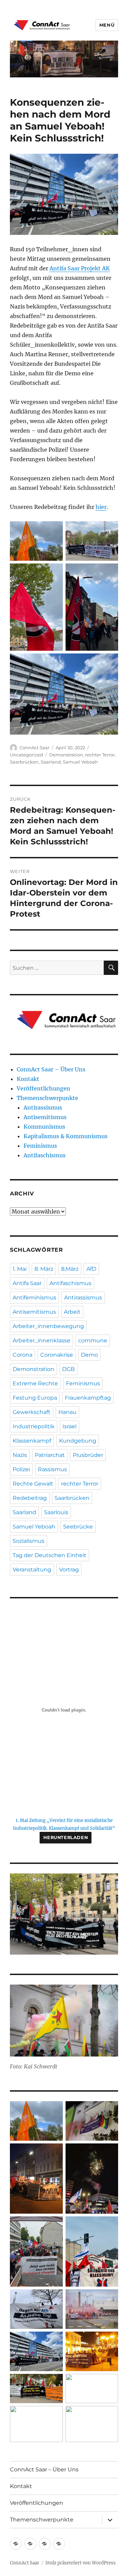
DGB (68, 1369)
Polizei (21, 1469)
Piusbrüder (88, 1455)
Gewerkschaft (32, 1412)
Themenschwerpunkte (47, 1098)
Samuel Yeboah (80, 762)
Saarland (51, 762)
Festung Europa (35, 1398)
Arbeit (72, 1312)
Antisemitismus (45, 1117)
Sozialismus (29, 1541)
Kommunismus (44, 1127)
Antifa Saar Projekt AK (80, 268)
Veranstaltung (32, 1570)
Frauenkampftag (88, 1398)
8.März (70, 1269)
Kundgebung (78, 1441)
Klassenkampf (32, 1441)
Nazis (20, 1455)
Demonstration (66, 755)
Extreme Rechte (35, 1383)
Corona (23, 1355)
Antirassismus (43, 1108)
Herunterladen (66, 1837)
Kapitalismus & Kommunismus (66, 1136)
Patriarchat (50, 1455)
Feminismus (40, 1146)
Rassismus (52, 1469)
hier (101, 507)
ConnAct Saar (34, 748)
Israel (69, 1426)
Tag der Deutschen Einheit (49, 1555)
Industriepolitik (34, 1426)
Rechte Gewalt (33, 1484)
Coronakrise (57, 1355)
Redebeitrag (30, 1498)
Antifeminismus (34, 1298)
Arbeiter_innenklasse (41, 1340)
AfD (91, 1269)
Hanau (67, 1412)
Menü (107, 25)
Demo (89, 1355)
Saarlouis (56, 1512)
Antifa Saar (27, 1283)
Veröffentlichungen (44, 1088)
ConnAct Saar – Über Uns (51, 1069)
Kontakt (28, 1079)
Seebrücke (78, 1527)
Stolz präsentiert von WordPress (81, 2563)
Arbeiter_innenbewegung (48, 1326)
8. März (44, 1269)
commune (93, 1340)
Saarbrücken (24, 762)
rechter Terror (100, 755)
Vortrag (69, 1570)
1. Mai (20, 1269)
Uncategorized (26, 755)
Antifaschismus (45, 1155)
